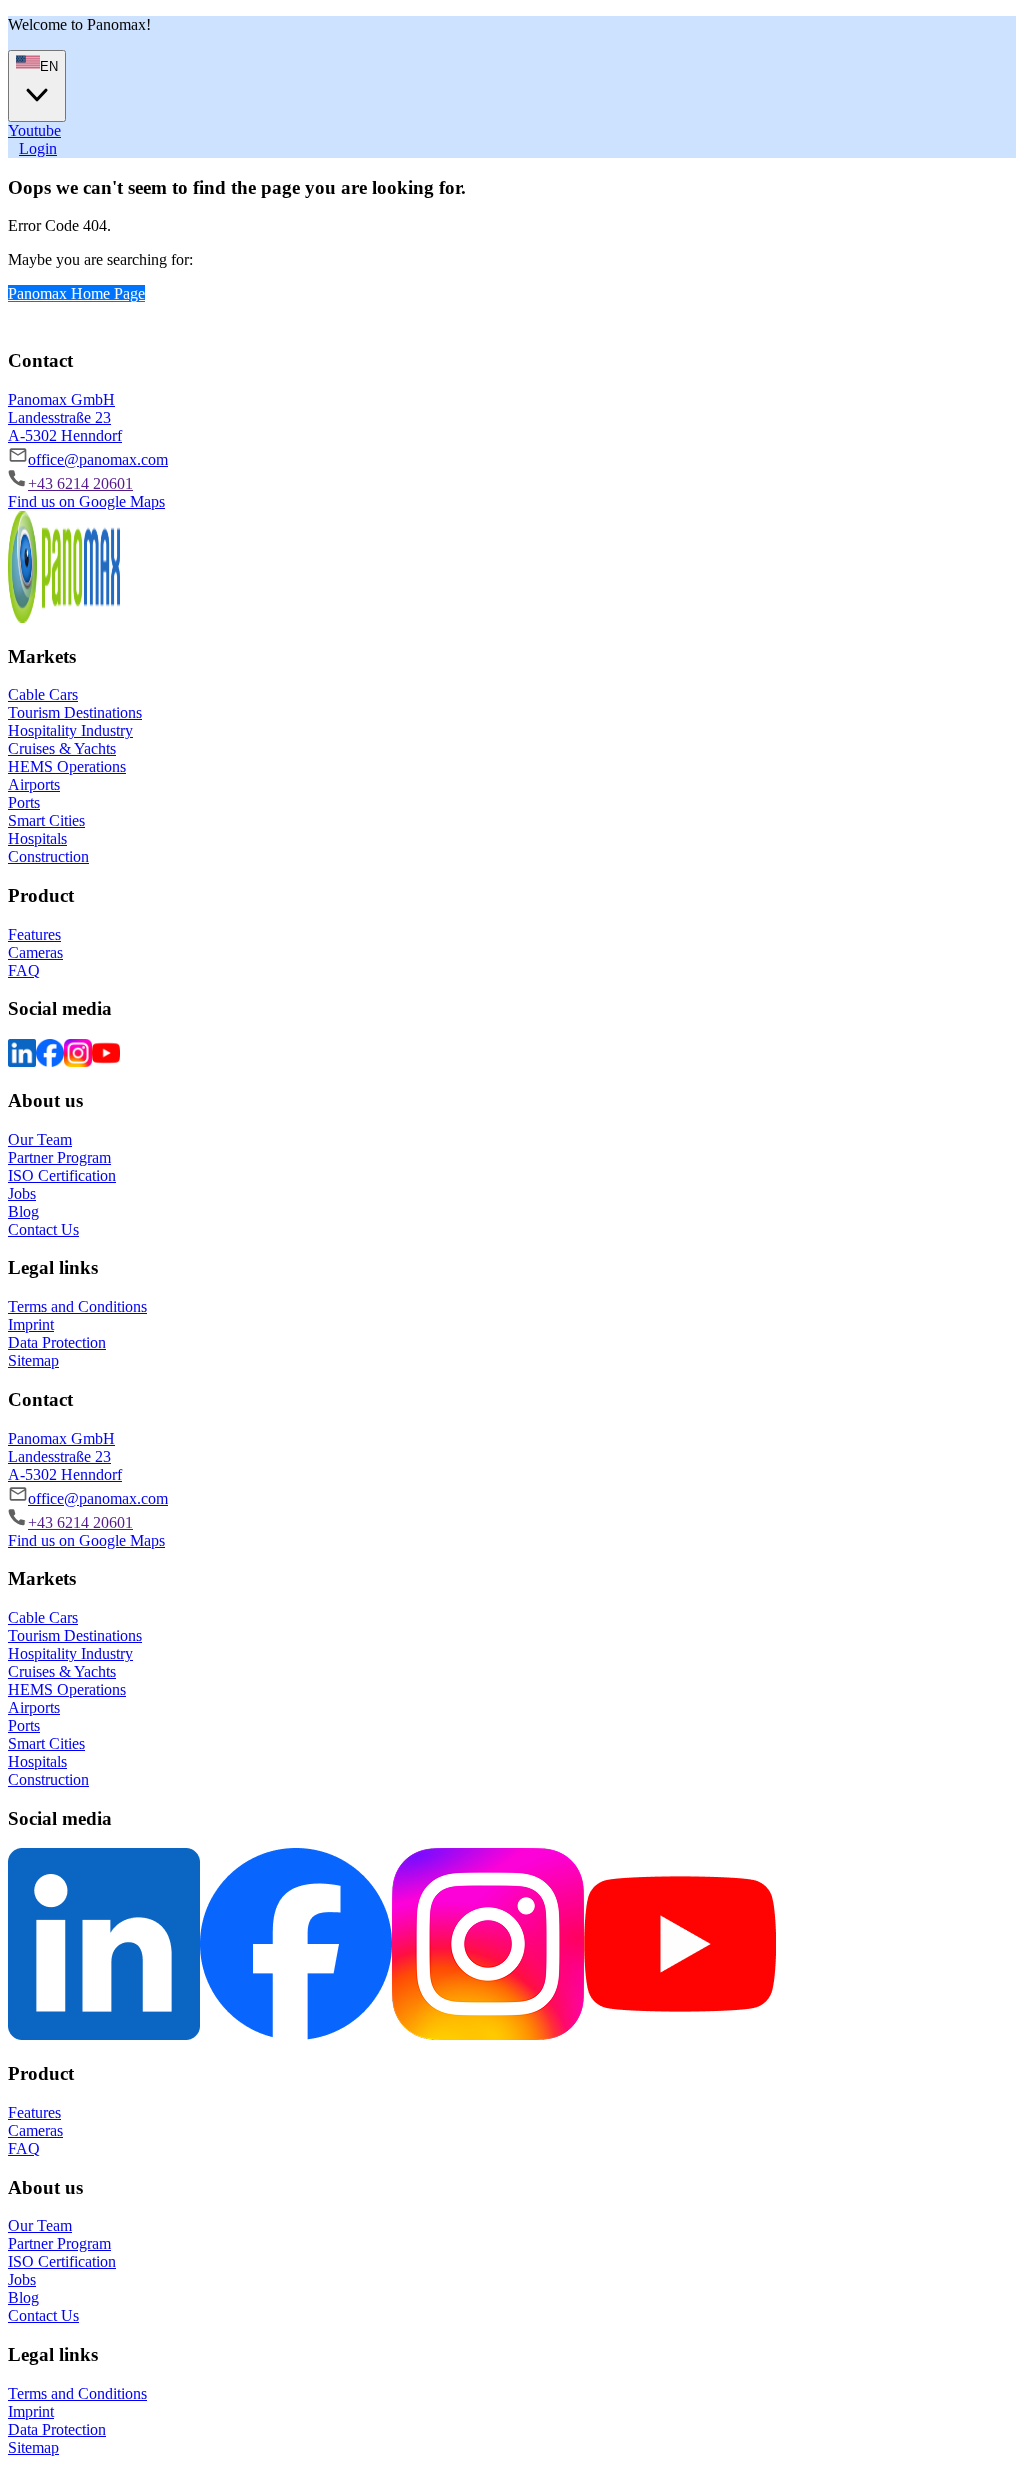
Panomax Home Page (76, 293)
